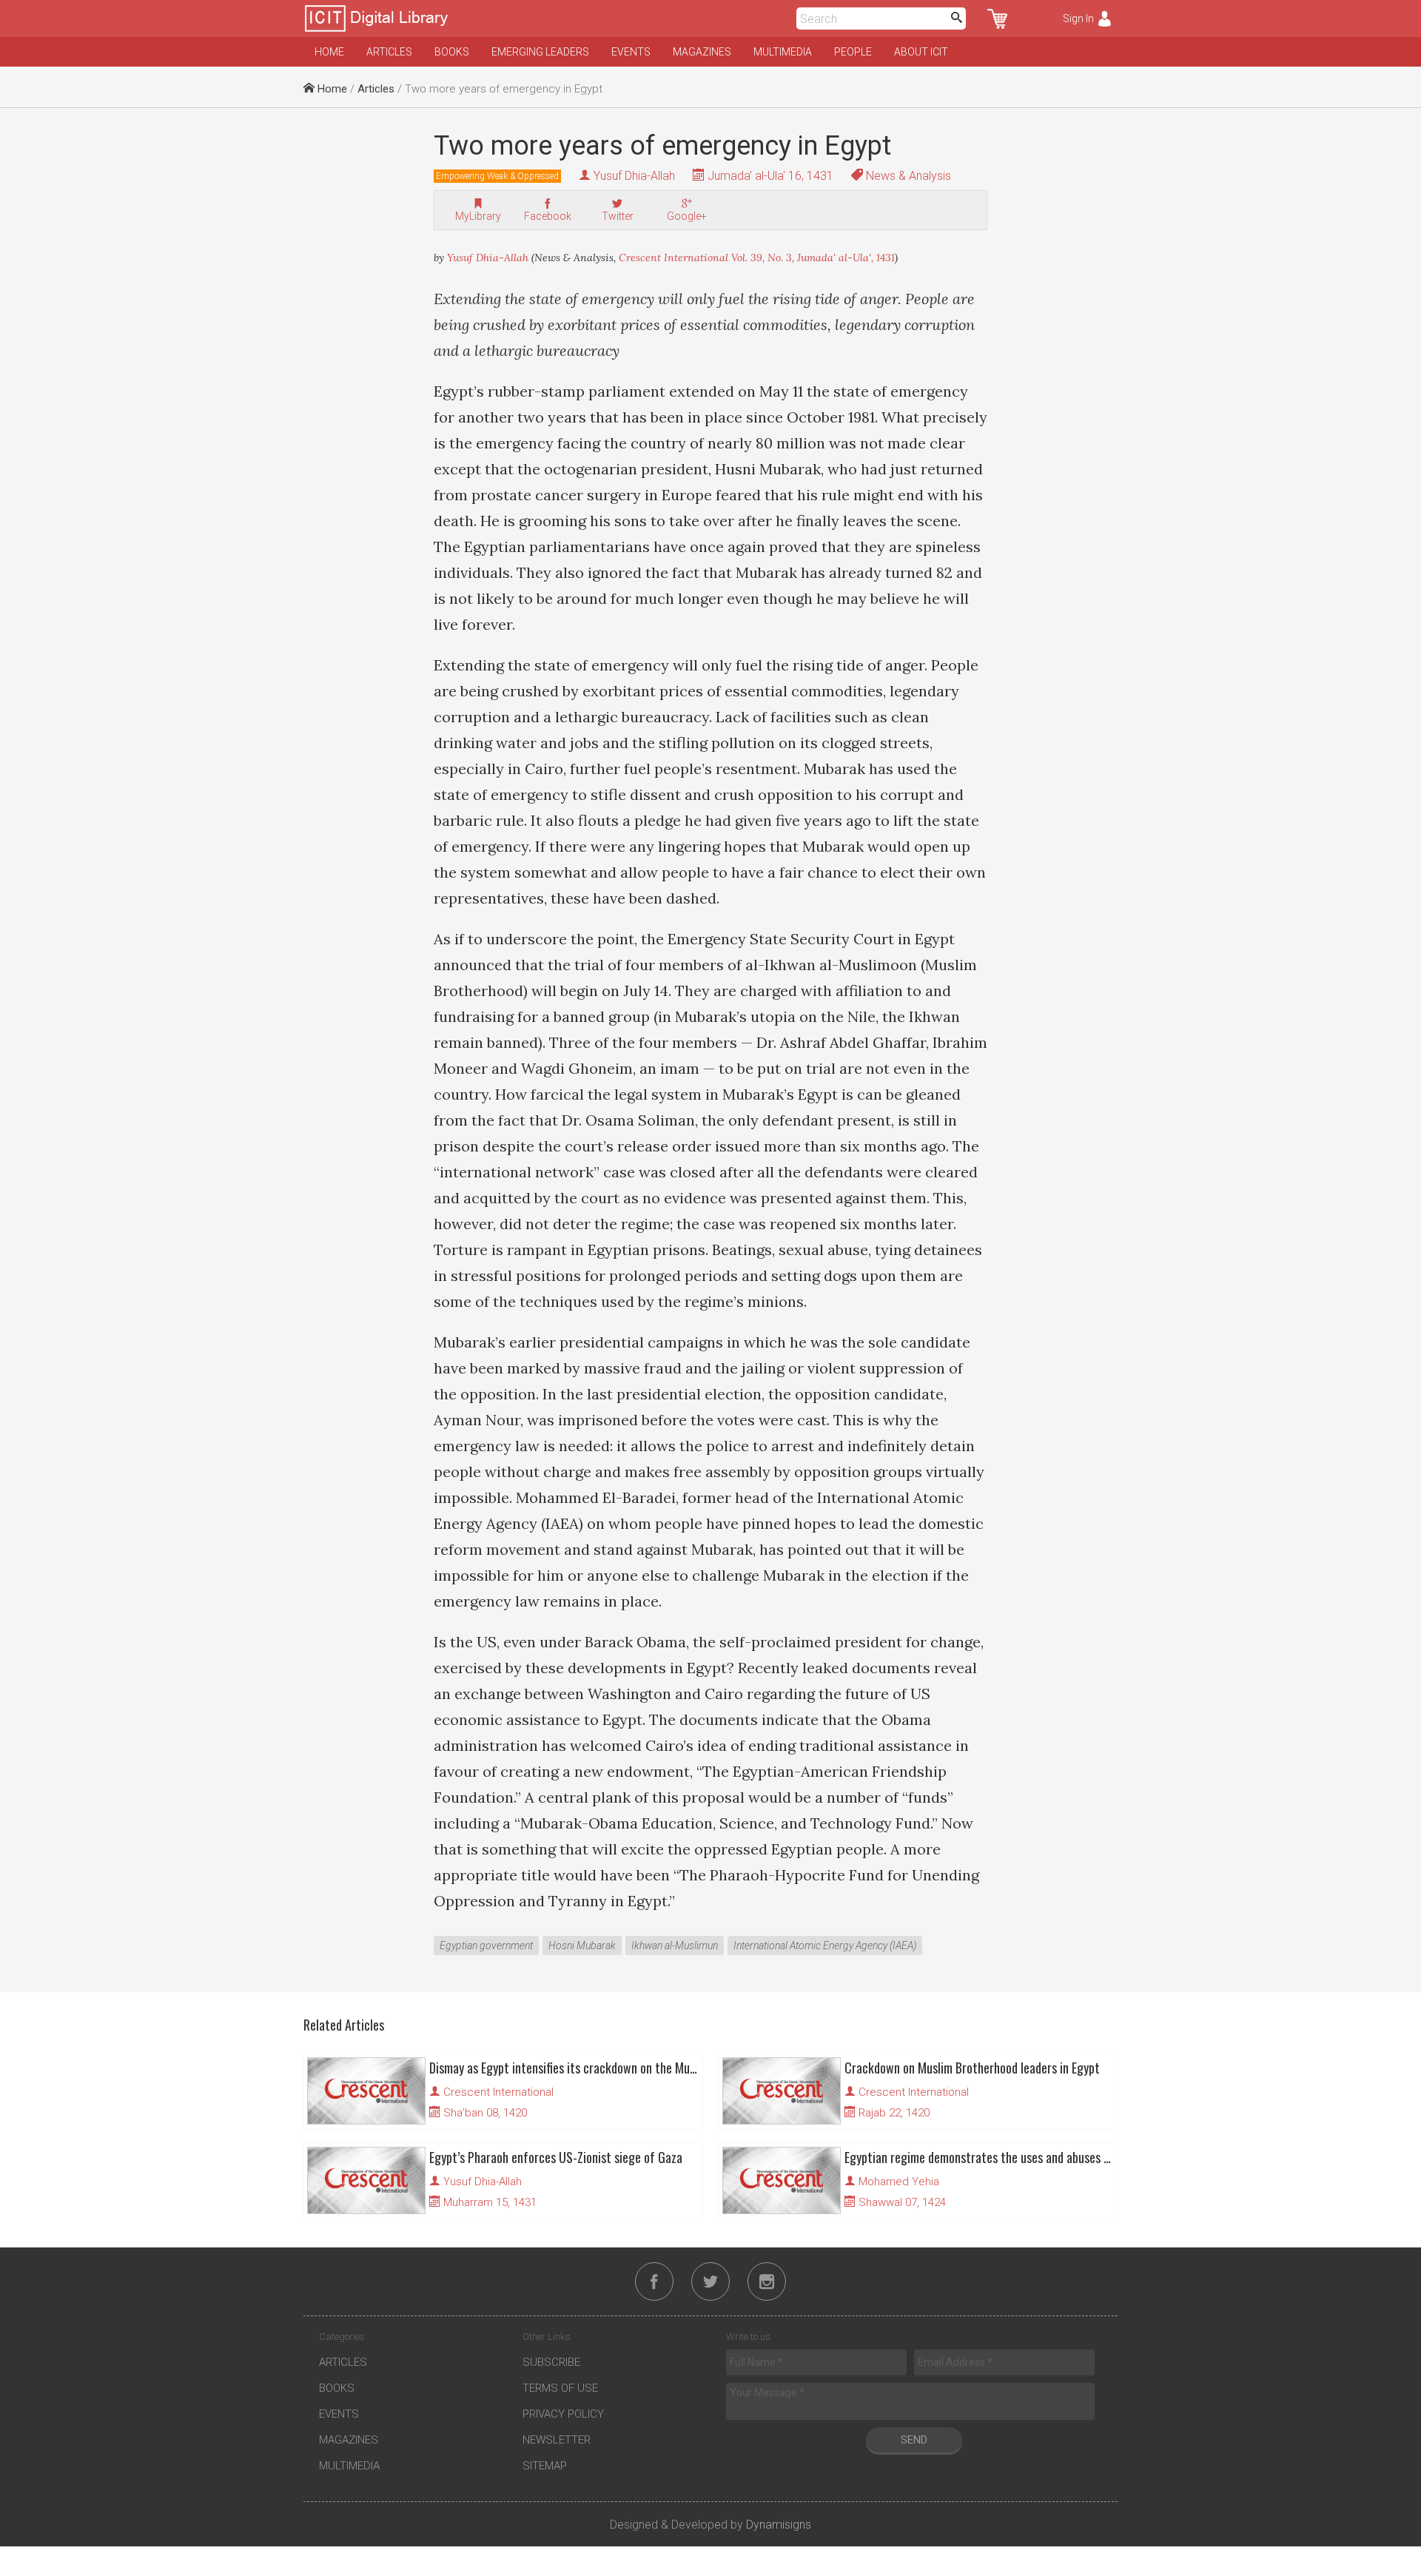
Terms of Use (560, 2388)
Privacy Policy (563, 2414)
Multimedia (783, 52)
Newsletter (557, 2440)
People (853, 52)
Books (452, 52)
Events (631, 52)
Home (329, 52)
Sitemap (545, 2466)
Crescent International (498, 2092)
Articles (389, 52)
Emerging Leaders (540, 52)
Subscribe (551, 2362)
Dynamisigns (779, 2525)
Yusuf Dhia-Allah (634, 176)
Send (914, 2440)
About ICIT (921, 52)
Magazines (702, 52)
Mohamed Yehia (899, 2182)
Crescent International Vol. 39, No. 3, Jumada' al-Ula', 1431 (757, 258)
